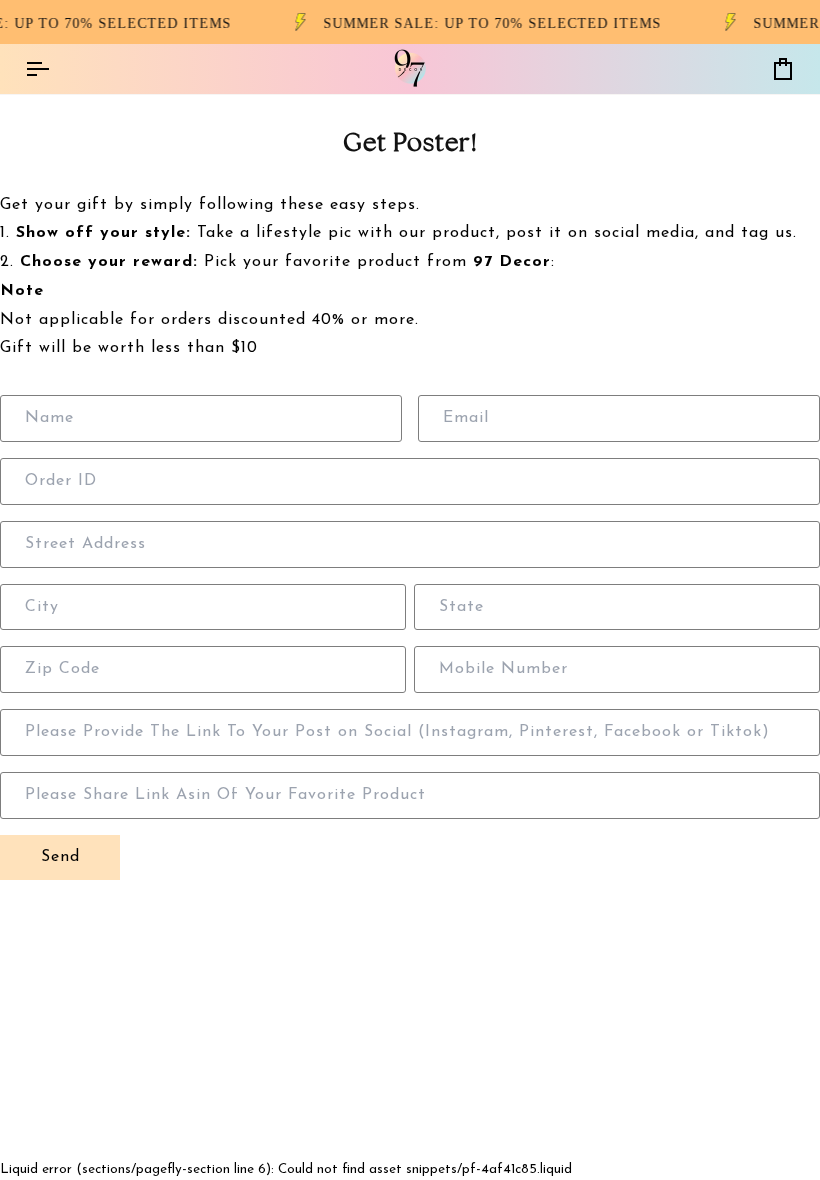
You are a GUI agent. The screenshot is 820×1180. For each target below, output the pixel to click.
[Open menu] (55, 69)
